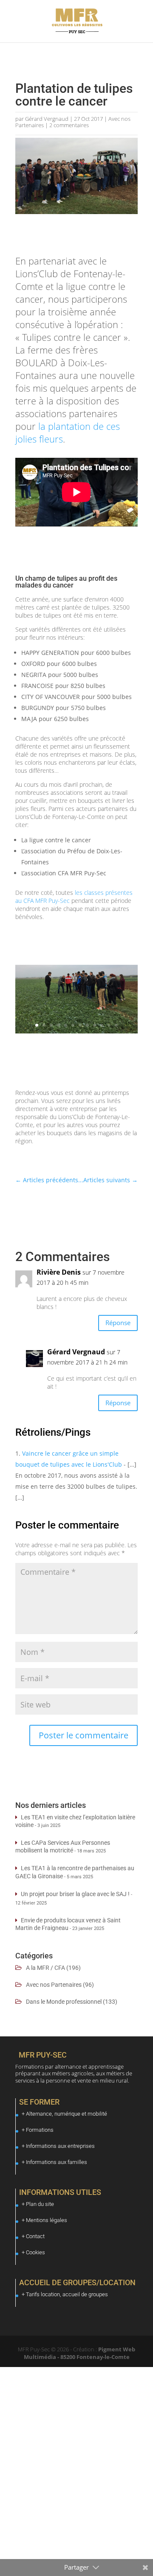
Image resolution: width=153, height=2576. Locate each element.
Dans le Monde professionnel (64, 2002)
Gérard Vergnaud (47, 119)
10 (102, 1025)
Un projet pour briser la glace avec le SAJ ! (75, 1894)
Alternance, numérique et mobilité (67, 2114)
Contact (35, 2236)
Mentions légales (47, 2220)
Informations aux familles (57, 2162)
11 (109, 1025)
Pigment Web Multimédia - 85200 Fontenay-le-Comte (80, 2353)
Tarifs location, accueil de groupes (67, 2294)
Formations (40, 2130)
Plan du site (40, 2204)
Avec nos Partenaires (54, 1985)
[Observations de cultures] (76, 1033)
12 (116, 1025)
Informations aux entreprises (60, 2146)
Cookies (35, 2252)
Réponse (118, 1323)
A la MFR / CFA (45, 1968)
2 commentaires (69, 125)
